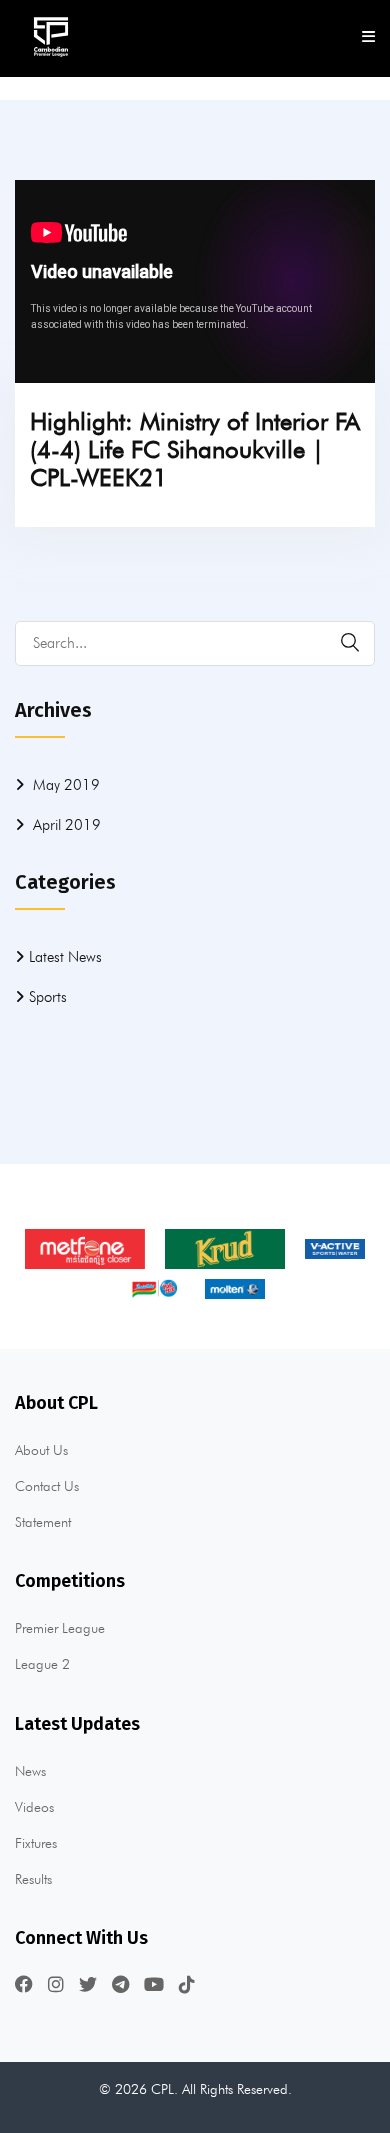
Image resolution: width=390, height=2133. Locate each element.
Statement (43, 1522)
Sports (48, 997)
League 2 (42, 1664)
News (30, 1771)
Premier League (60, 1628)
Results (33, 1879)
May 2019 (66, 785)
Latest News (65, 957)
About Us (41, 1450)
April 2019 (67, 825)
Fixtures (36, 1843)
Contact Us (47, 1486)
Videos (34, 1807)
